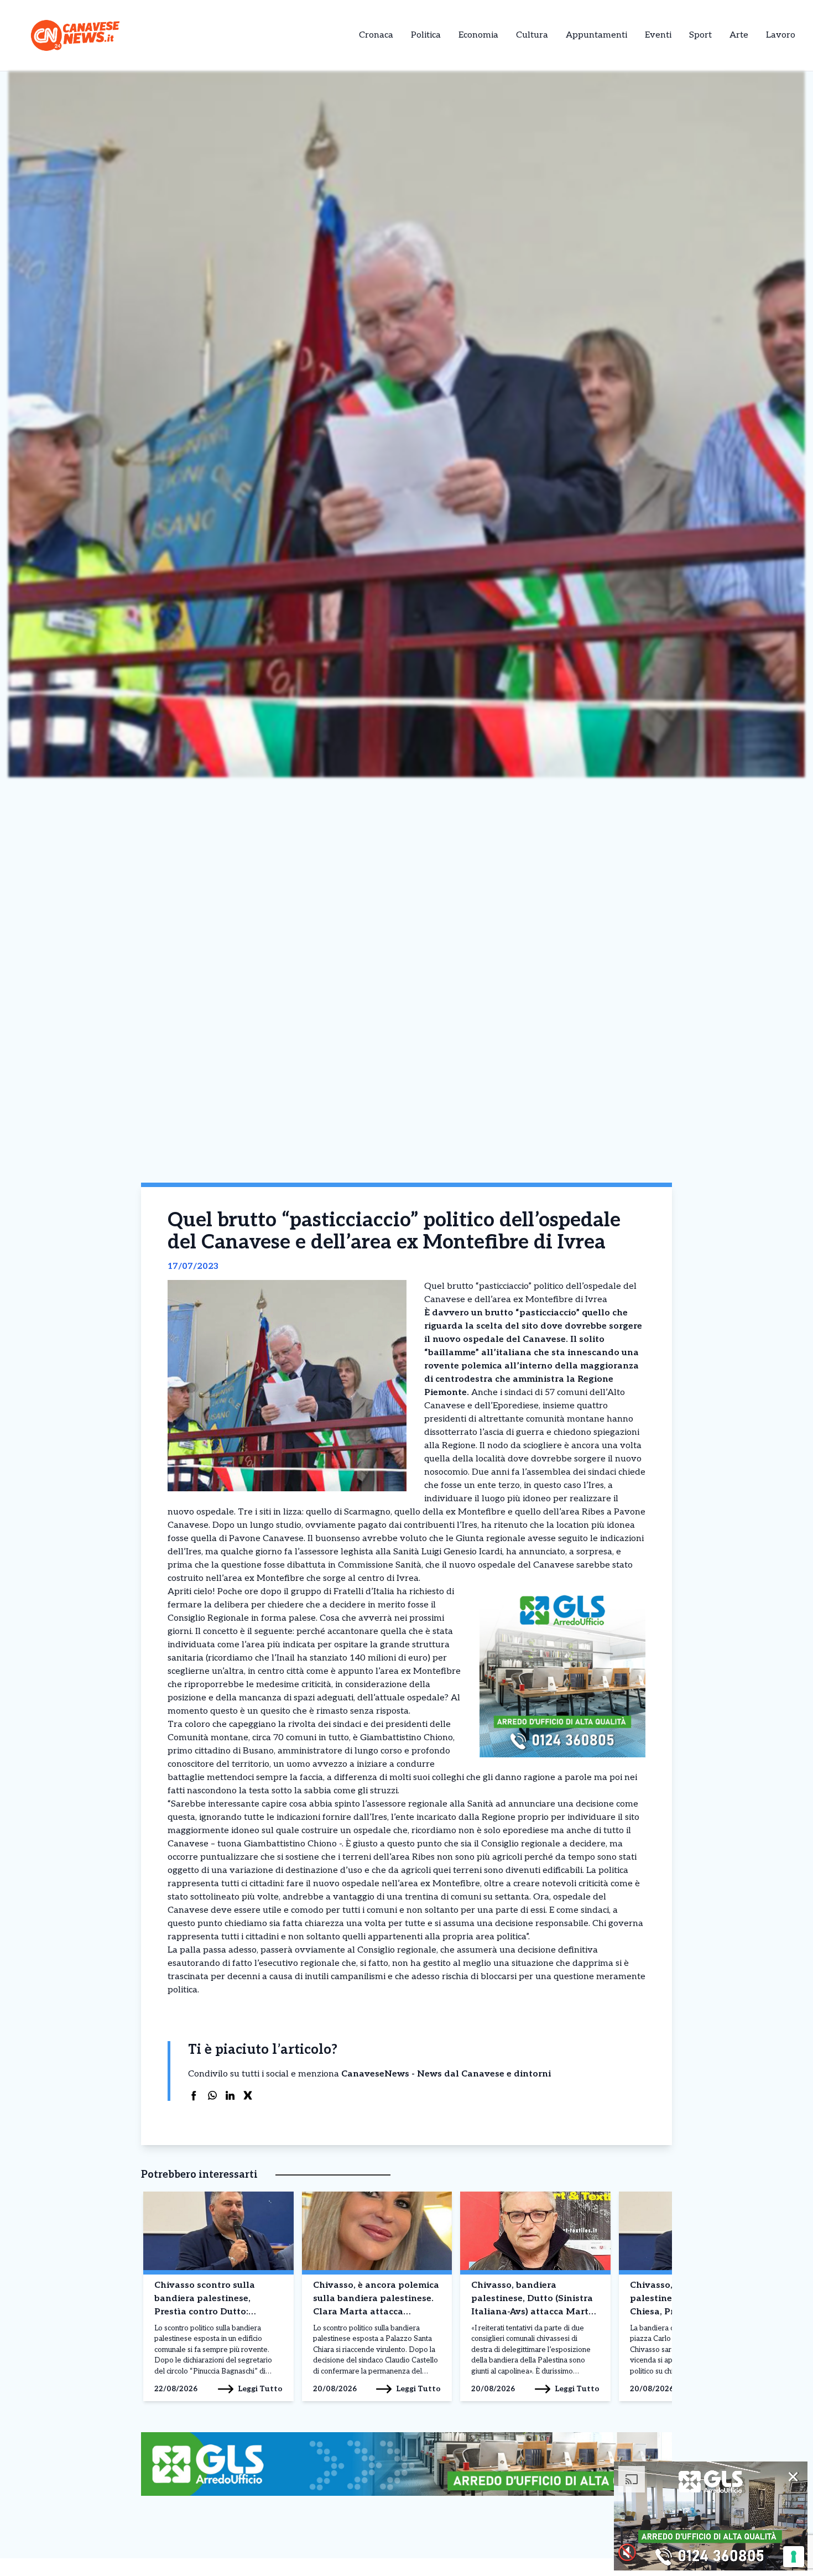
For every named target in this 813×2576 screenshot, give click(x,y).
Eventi (658, 35)
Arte (739, 35)
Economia (478, 35)
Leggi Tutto (260, 2389)
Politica (426, 35)
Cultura (532, 35)
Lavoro (781, 35)
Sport (700, 35)
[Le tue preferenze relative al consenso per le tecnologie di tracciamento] (794, 2557)
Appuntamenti (596, 35)
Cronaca (376, 35)
